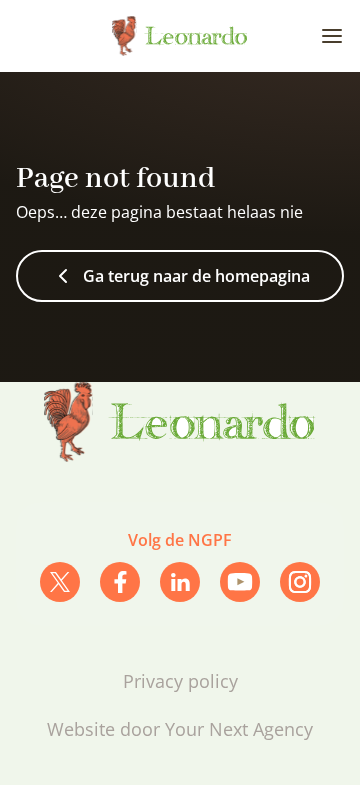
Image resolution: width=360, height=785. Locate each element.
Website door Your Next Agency (180, 729)
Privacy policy (180, 681)
